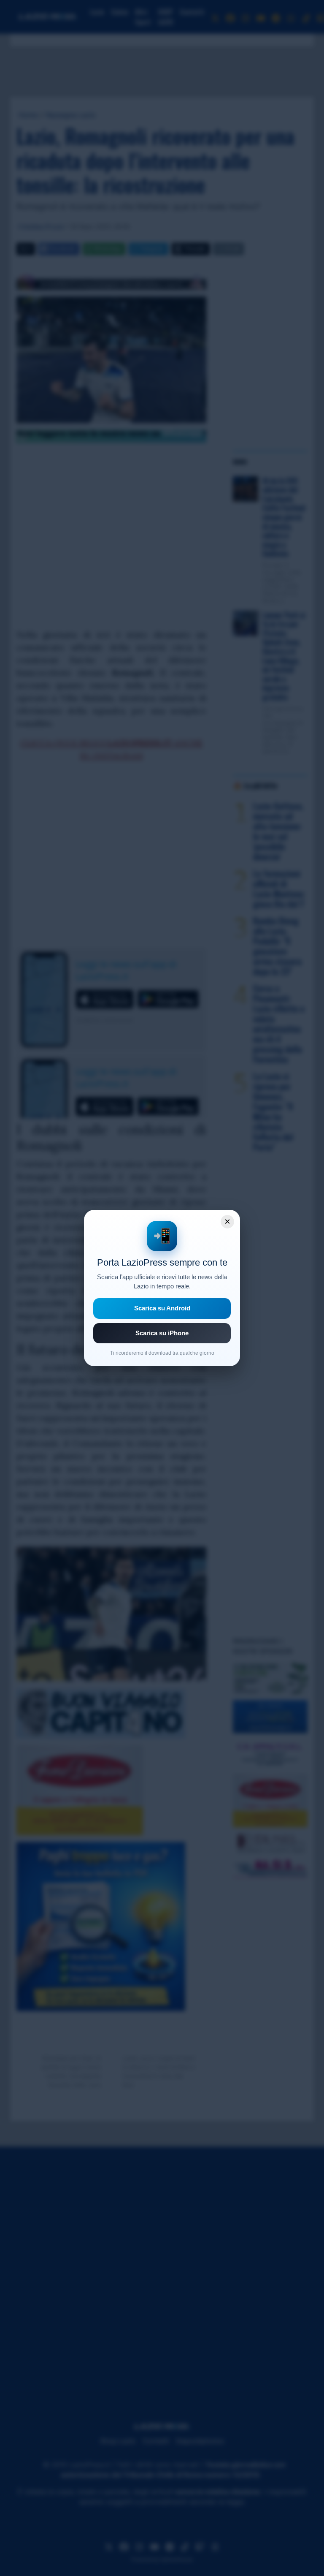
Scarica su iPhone (162, 1333)
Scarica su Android (162, 1308)
